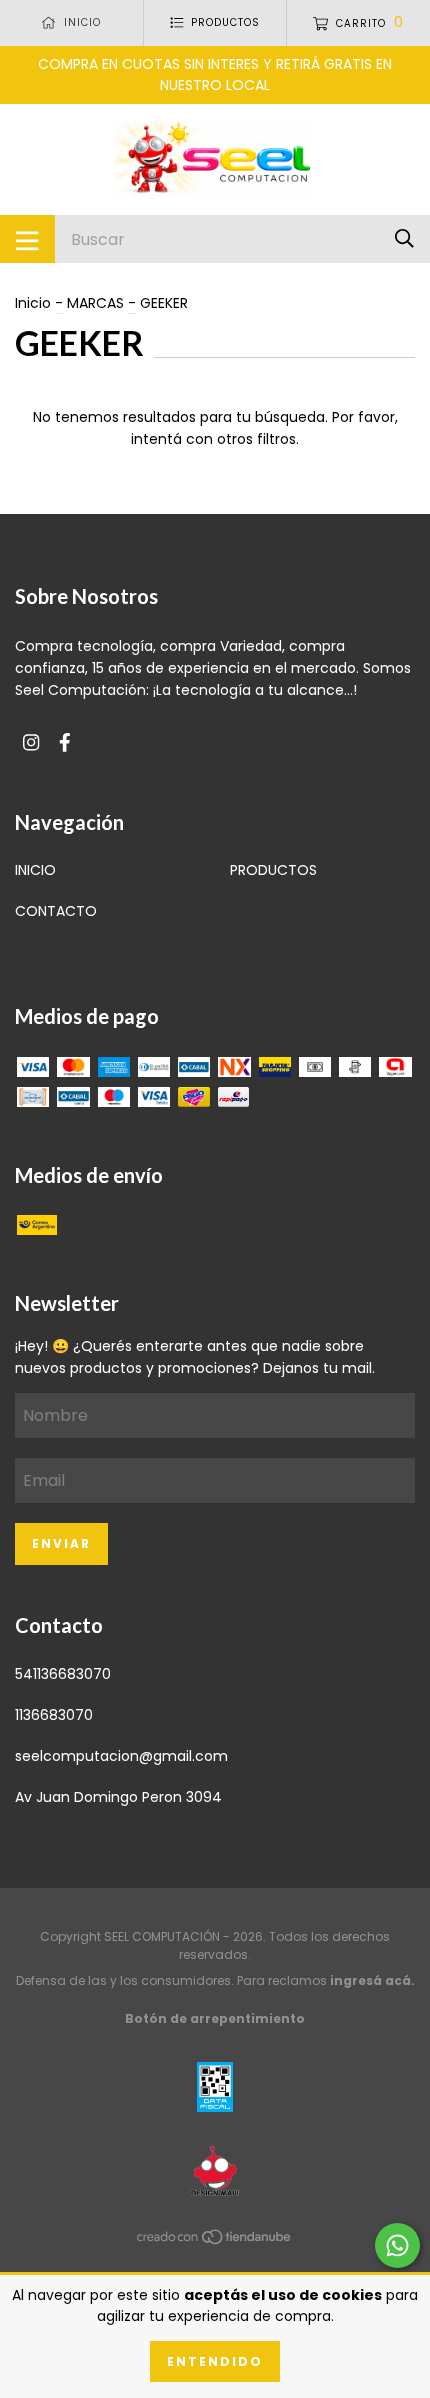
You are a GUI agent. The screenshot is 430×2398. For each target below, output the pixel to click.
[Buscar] (404, 238)
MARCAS (95, 303)
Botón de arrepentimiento (215, 2018)
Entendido (215, 2361)
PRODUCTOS (273, 870)
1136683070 (54, 1715)
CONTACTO (56, 911)
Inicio (33, 303)
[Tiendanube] (215, 2241)
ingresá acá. (372, 1980)
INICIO (35, 870)
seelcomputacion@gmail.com (121, 1756)
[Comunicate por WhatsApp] (397, 2245)
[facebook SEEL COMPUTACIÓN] (65, 743)
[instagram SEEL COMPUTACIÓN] (31, 743)
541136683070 (63, 1674)
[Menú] (27, 239)
